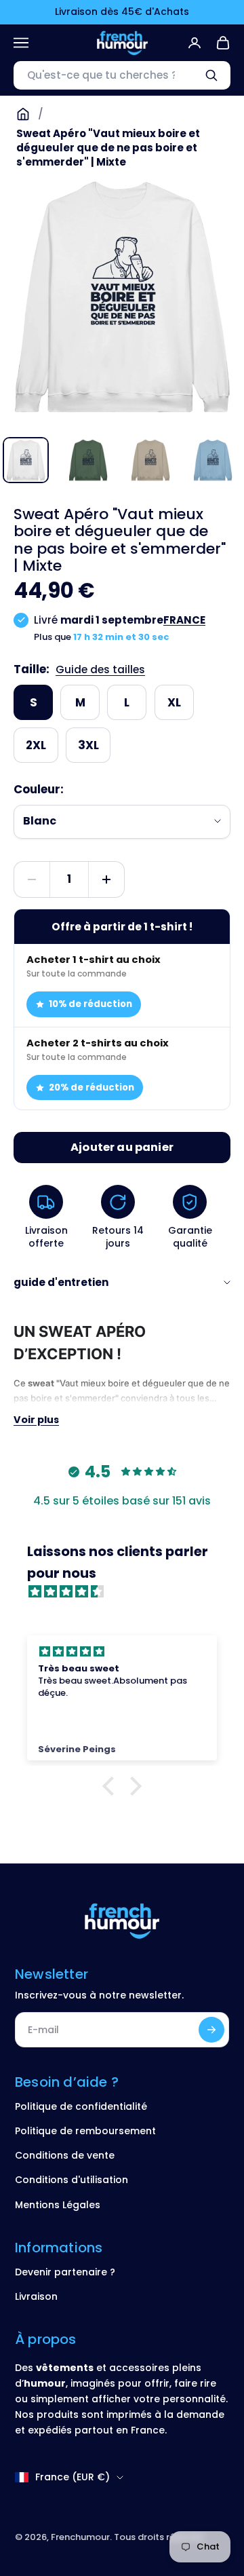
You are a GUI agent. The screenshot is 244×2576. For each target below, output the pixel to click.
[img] (129, 1592)
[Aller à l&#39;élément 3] (150, 460)
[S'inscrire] (211, 2030)
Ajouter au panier (122, 1147)
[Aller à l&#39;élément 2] (88, 460)
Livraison (36, 2296)
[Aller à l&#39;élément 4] (213, 460)
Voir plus (36, 1420)
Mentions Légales (58, 2205)
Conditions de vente (65, 2155)
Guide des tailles (100, 669)
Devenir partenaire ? (65, 2272)
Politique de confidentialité (81, 2106)
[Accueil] (23, 114)
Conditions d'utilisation (72, 2180)
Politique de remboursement (85, 2131)
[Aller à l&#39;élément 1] (26, 460)
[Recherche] (211, 75)
